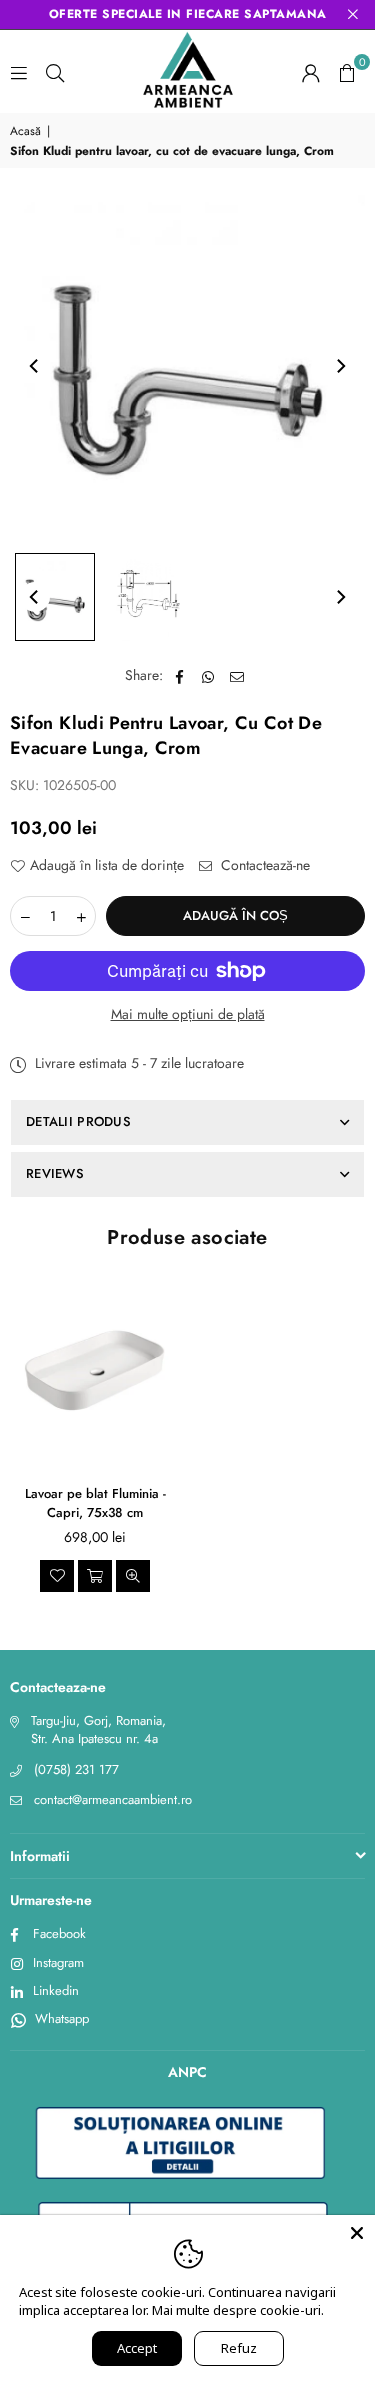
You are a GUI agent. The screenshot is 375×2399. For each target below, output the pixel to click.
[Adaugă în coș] (95, 1576)
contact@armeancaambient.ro (113, 1799)
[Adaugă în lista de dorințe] (57, 1576)
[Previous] (35, 366)
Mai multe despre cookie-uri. (238, 2310)
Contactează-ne (263, 865)
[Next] (340, 366)
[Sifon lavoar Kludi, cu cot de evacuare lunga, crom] (55, 597)
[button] (347, 72)
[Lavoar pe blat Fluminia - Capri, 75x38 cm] (95, 1371)
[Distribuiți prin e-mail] (237, 676)
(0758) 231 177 (76, 1769)
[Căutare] (55, 72)
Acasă (25, 131)
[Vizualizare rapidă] (133, 1576)
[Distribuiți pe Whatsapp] (208, 676)
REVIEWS (55, 1173)
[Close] (357, 2233)
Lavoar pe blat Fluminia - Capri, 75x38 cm (95, 1503)
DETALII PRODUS (78, 1121)
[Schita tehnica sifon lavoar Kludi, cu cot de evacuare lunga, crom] (149, 597)
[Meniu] (19, 72)
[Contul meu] (311, 72)
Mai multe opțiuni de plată (188, 1014)
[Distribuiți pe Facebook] (179, 676)
